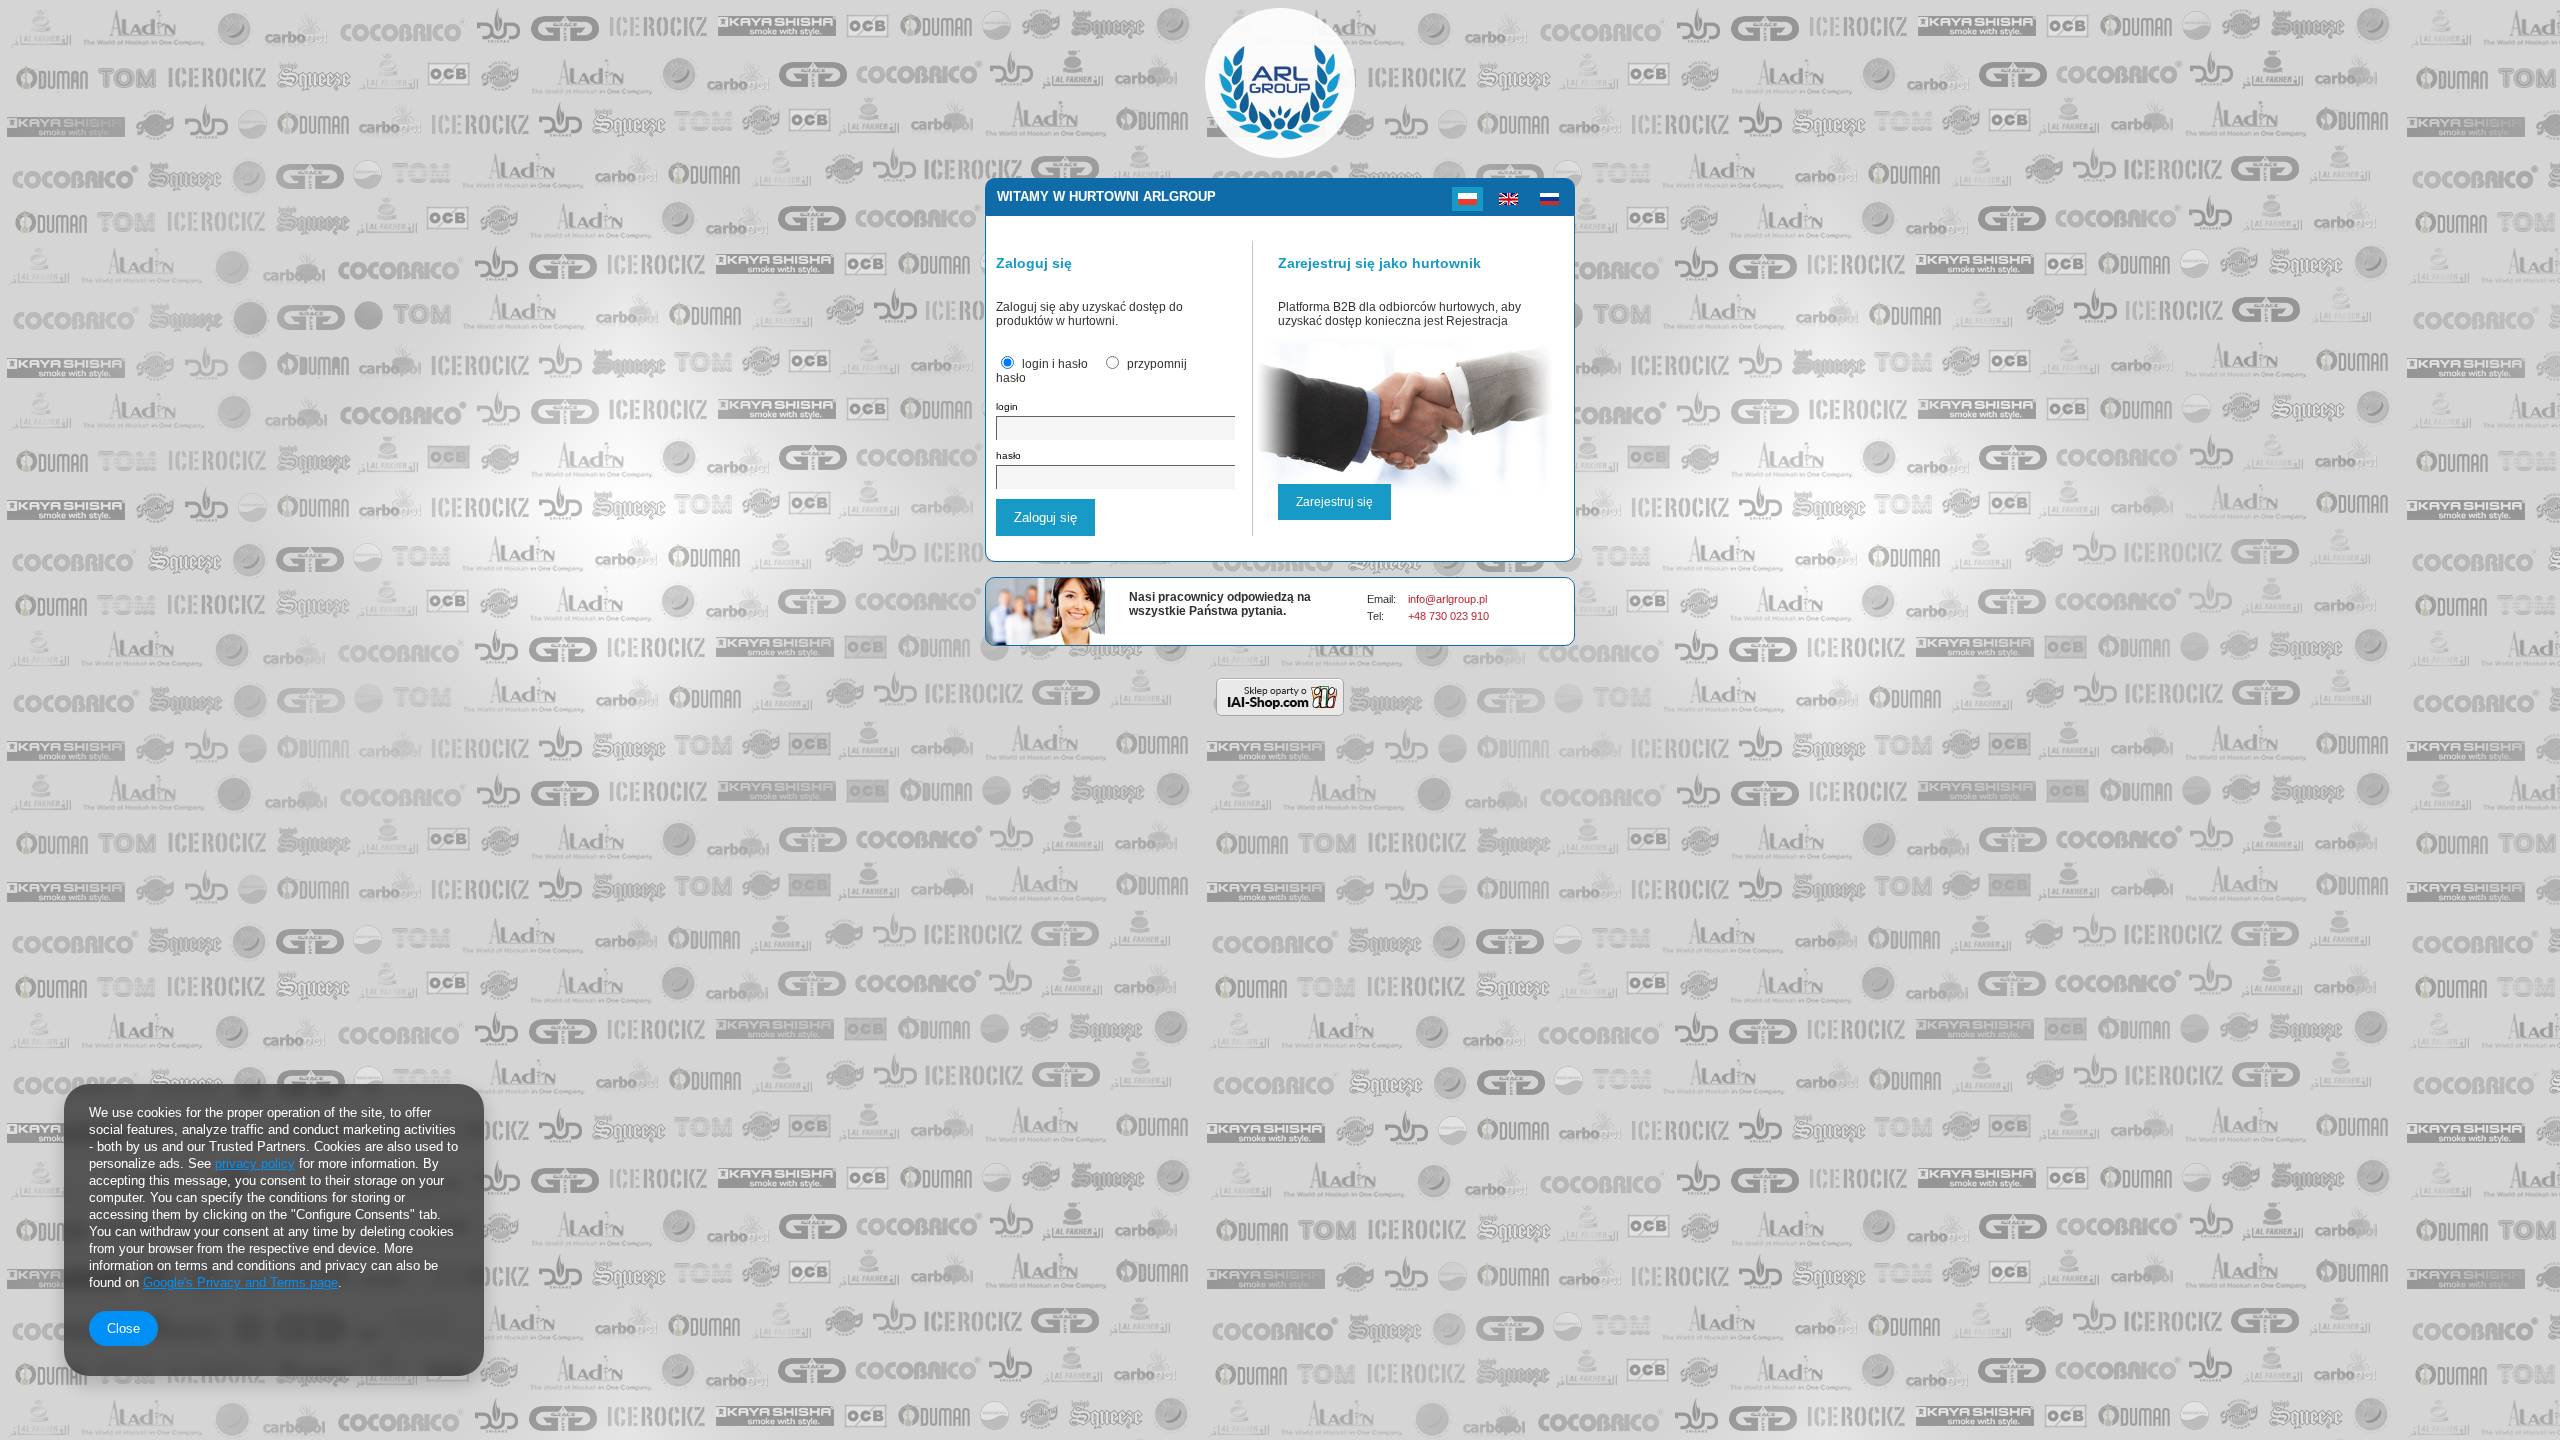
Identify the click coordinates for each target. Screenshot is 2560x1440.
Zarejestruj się (1334, 502)
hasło (1008, 455)
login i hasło (1055, 364)
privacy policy (255, 1163)
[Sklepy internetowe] (1280, 697)
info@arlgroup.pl (1447, 599)
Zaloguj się (1045, 517)
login (1007, 406)
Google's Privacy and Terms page (240, 1282)
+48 (1418, 616)
